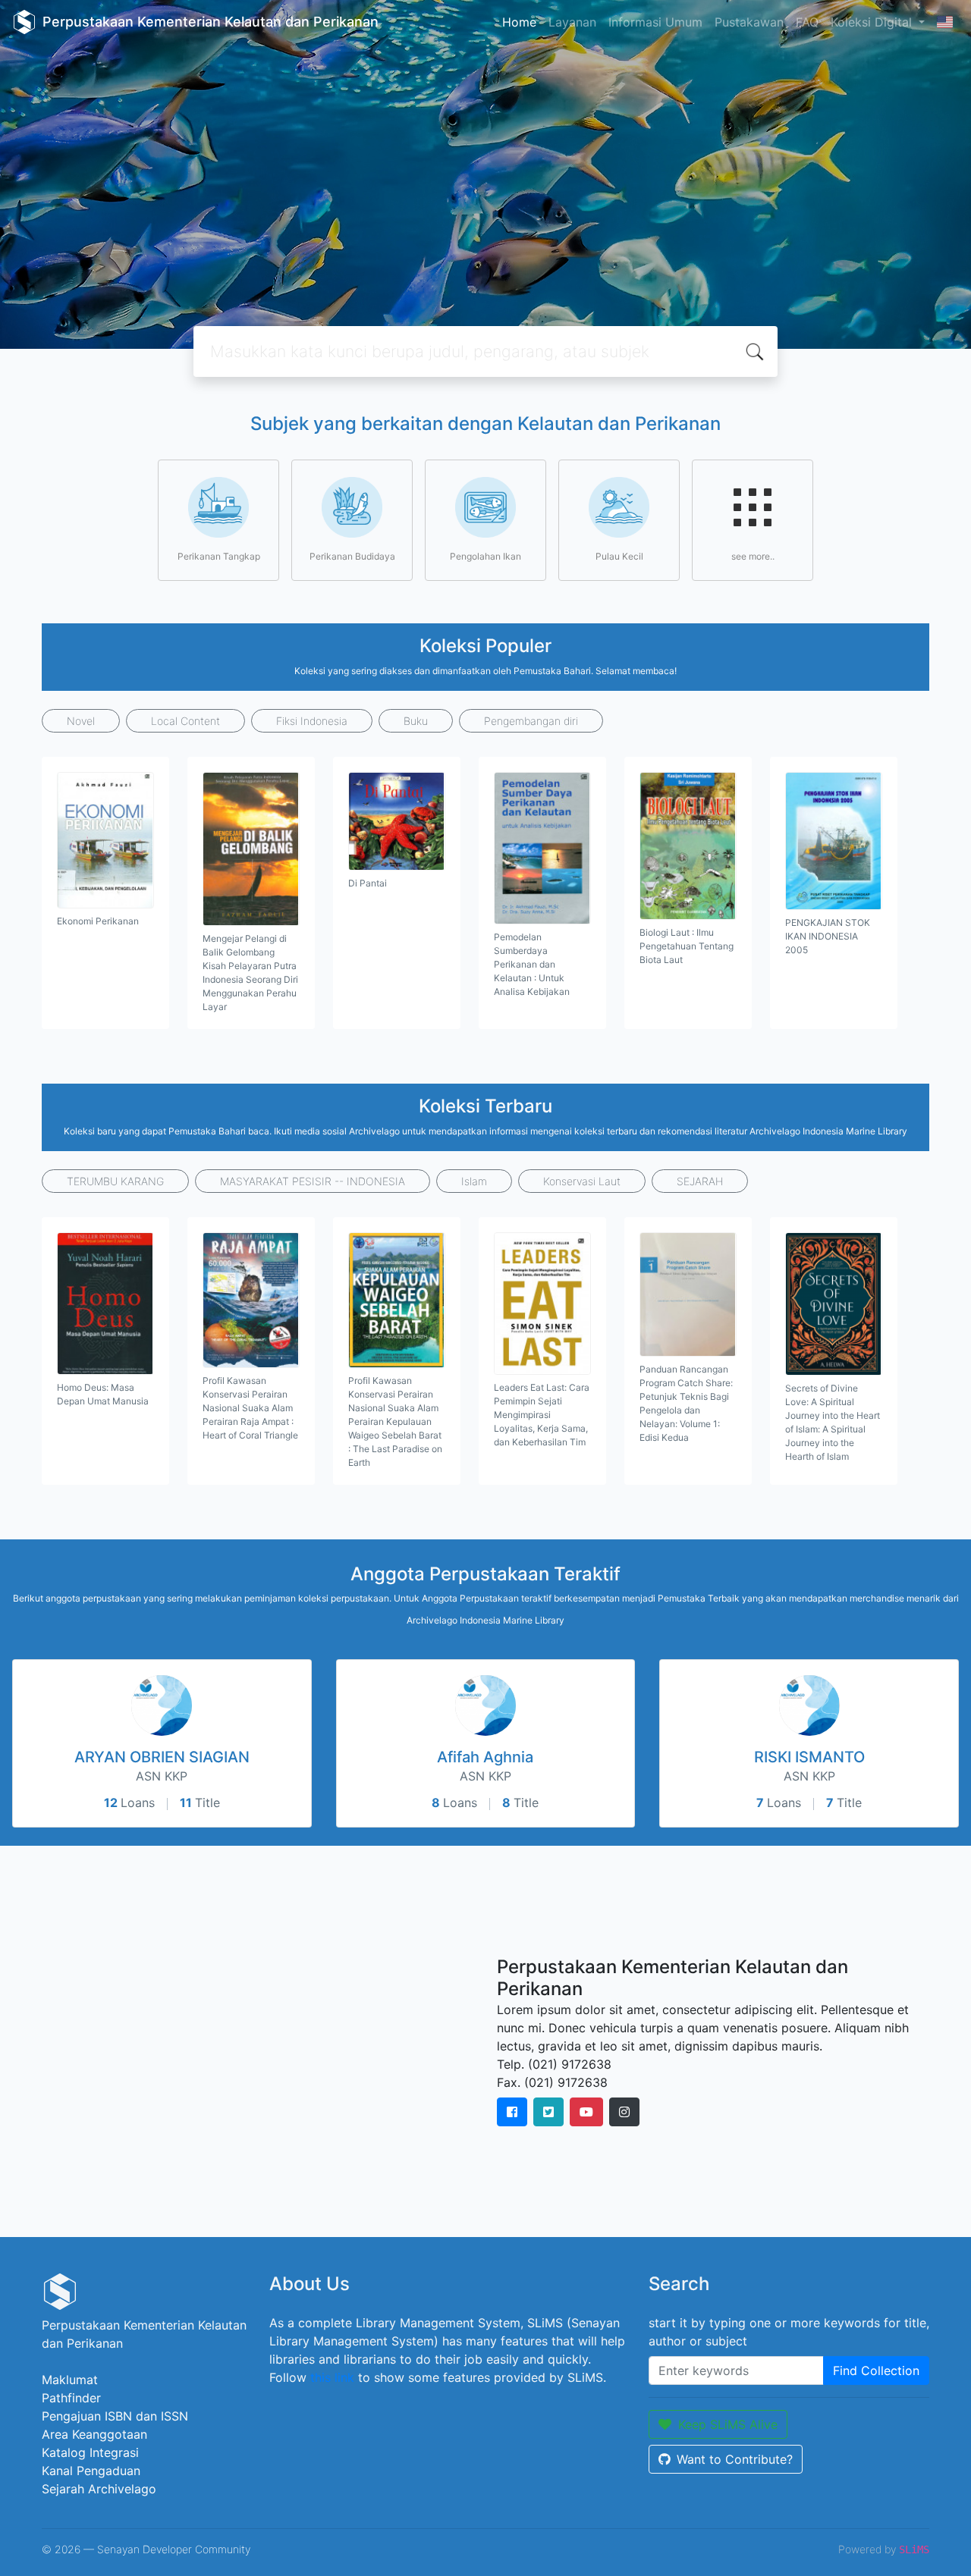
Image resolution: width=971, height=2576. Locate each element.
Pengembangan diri (531, 721)
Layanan (572, 22)
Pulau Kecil (619, 556)
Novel (81, 721)
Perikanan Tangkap (219, 556)
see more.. (753, 556)
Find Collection (876, 2370)
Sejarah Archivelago (99, 2489)
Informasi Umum (655, 22)
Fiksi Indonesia (312, 721)
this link (332, 2377)
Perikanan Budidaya (352, 556)
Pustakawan (749, 22)
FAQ (807, 22)
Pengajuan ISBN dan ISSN (115, 2416)
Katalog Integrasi (90, 2452)
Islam (474, 1181)
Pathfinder (71, 2398)
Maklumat (70, 2380)
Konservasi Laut (582, 1181)
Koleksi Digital (873, 22)
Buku (416, 721)
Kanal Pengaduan (91, 2471)
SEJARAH (700, 1181)
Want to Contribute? (735, 2459)
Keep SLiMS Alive (728, 2424)
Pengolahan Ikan (485, 556)
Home (519, 22)
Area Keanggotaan (94, 2434)
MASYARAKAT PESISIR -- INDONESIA (313, 1181)
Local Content (185, 721)
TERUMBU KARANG (115, 1181)
